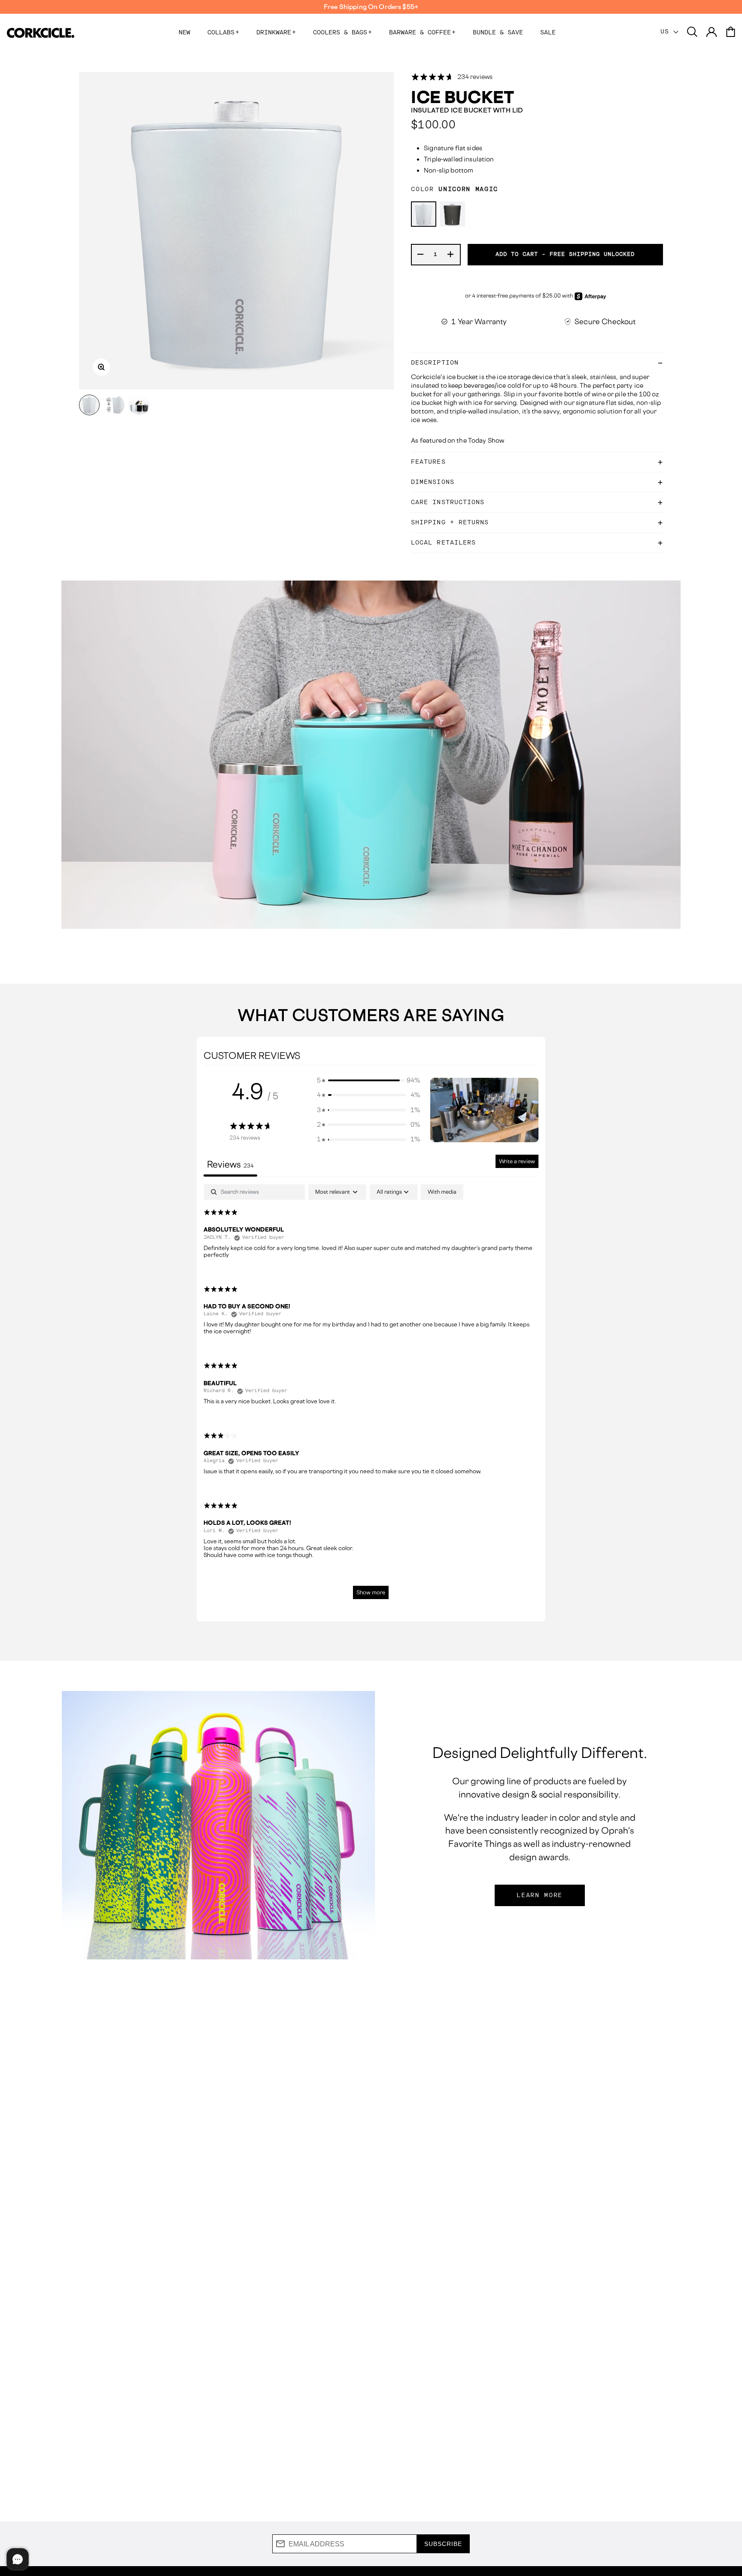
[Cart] (730, 32)
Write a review (517, 1161)
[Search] (692, 32)
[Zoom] (101, 367)
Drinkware (276, 33)
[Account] (712, 32)
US (667, 32)
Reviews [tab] (230, 1164)
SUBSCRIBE (443, 2544)
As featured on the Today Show (458, 440)
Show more (371, 1592)
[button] (368, 1080)
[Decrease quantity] (421, 255)
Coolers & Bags (342, 33)
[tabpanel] (371, 1396)
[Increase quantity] (451, 255)
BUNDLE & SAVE (498, 33)
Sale (548, 33)
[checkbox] (442, 1192)
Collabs (223, 33)
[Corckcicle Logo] (41, 33)
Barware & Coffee (422, 33)
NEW (184, 33)
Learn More (540, 1895)
